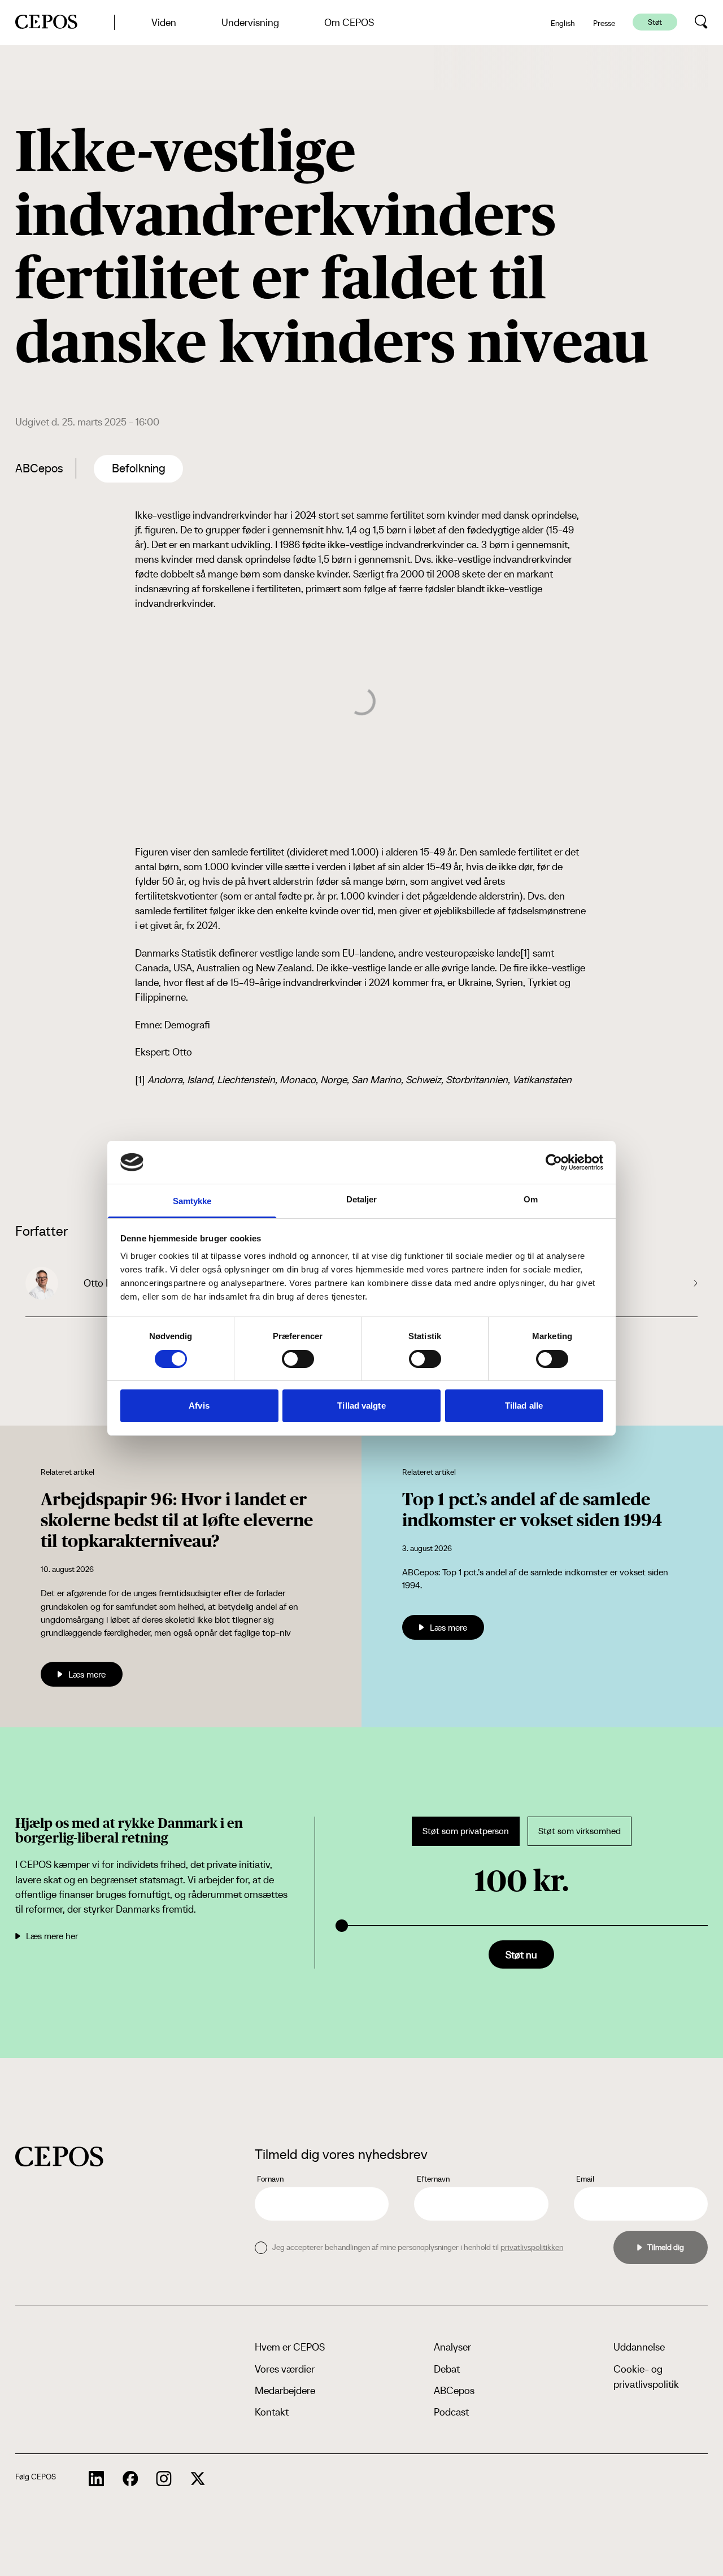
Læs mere (87, 1674)
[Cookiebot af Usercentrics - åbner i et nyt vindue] (554, 1162)
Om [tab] (531, 1199)
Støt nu (521, 1955)
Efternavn (433, 2179)
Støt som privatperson (466, 1831)
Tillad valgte (361, 1406)
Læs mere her (52, 1936)
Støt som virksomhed (580, 1831)
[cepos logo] (59, 2156)
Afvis (199, 1406)
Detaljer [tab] (362, 1199)
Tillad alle (524, 1406)
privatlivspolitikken (532, 2247)
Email (585, 2179)
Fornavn (270, 2179)
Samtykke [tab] (192, 1201)
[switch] (298, 1359)
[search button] (701, 22)
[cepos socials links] (97, 2479)
